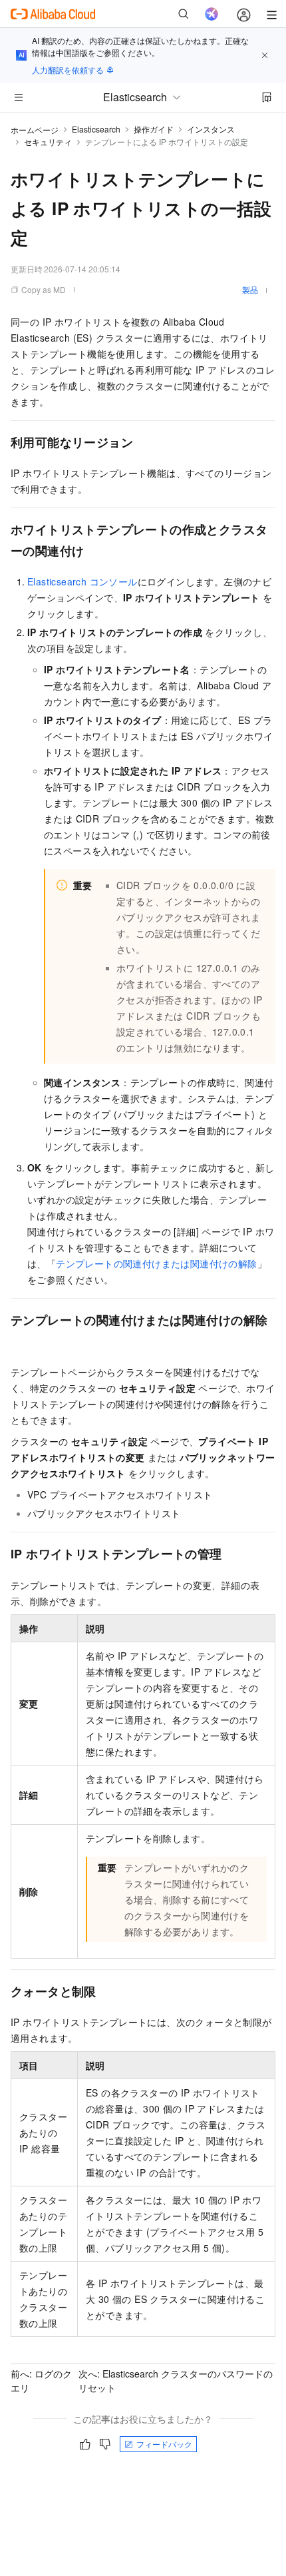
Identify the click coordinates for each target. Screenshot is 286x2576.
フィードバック (164, 2444)
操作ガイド (154, 129)
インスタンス (211, 129)
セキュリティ (48, 142)
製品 (250, 289)
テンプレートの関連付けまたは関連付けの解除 (156, 1263)
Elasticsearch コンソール (82, 581)
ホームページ (35, 130)
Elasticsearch (96, 129)
